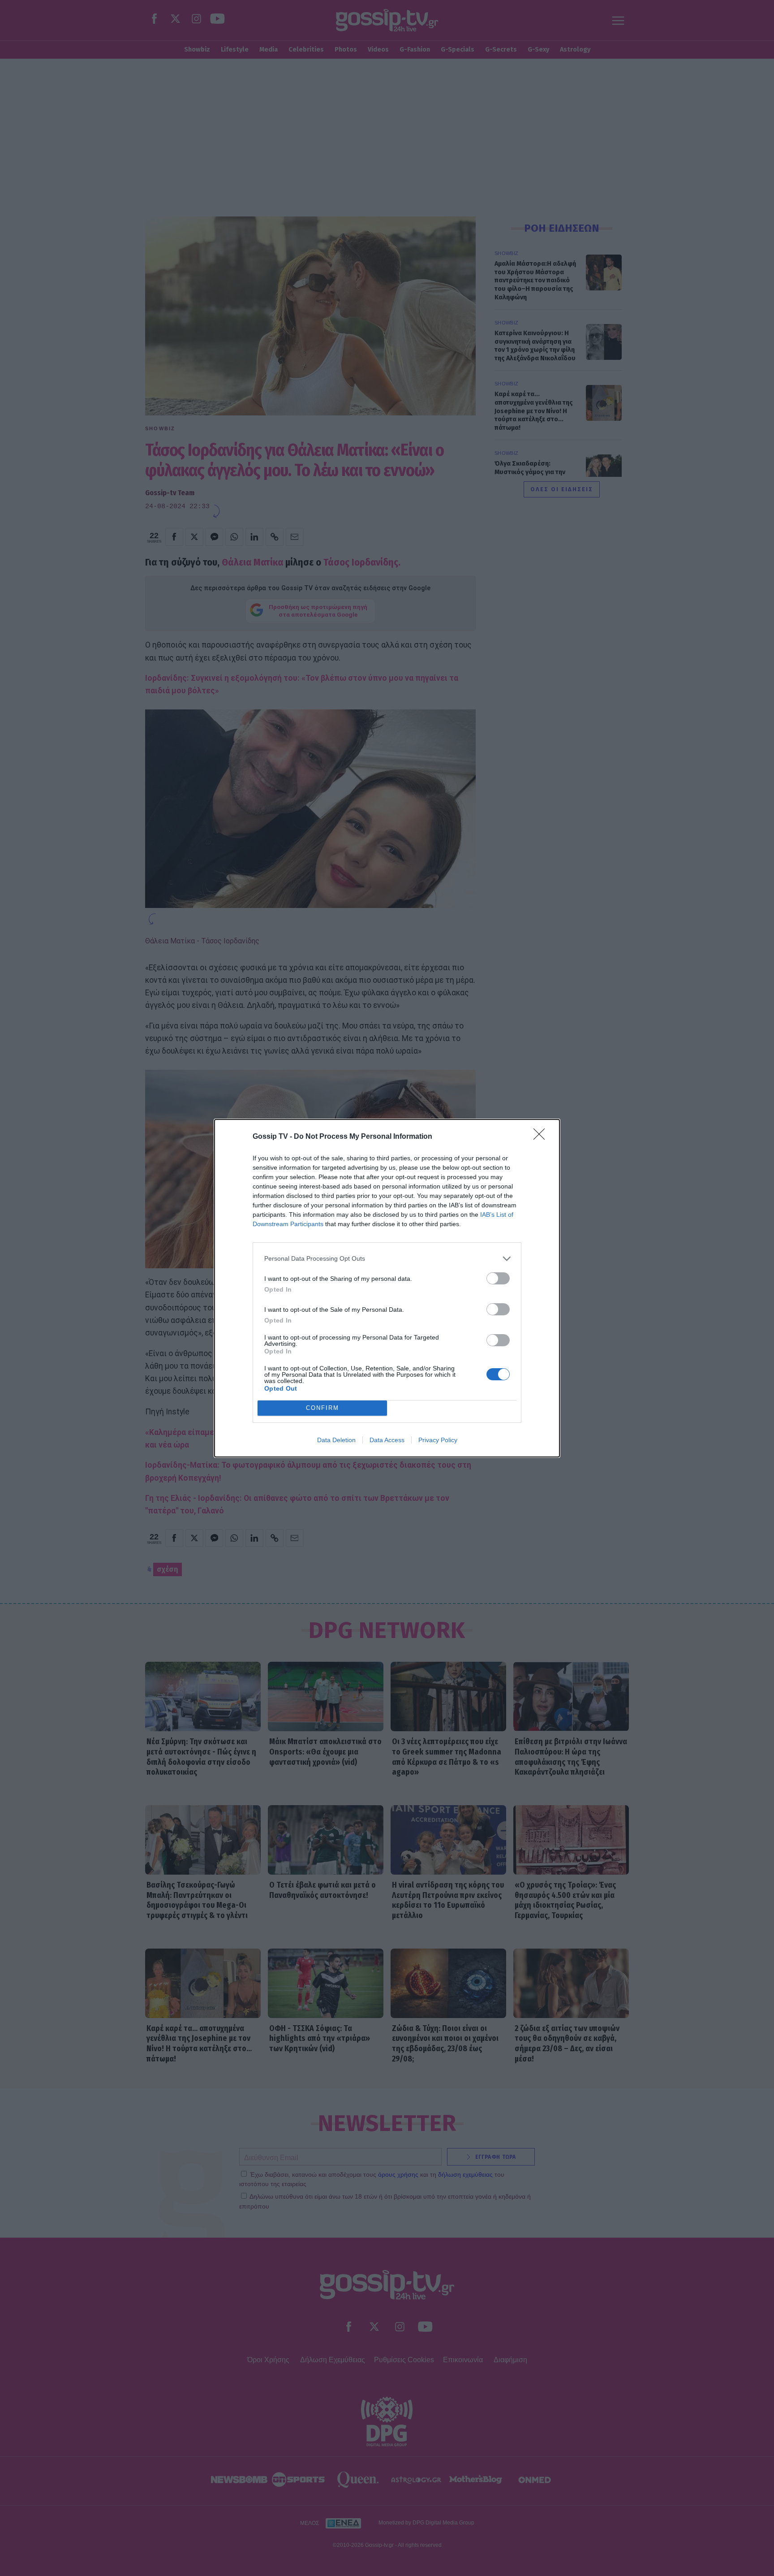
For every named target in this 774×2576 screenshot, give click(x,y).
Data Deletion (336, 1440)
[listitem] (387, 1259)
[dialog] (387, 1288)
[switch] (498, 1278)
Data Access (387, 1440)
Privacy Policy (438, 1440)
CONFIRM (322, 1408)
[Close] (542, 1137)
